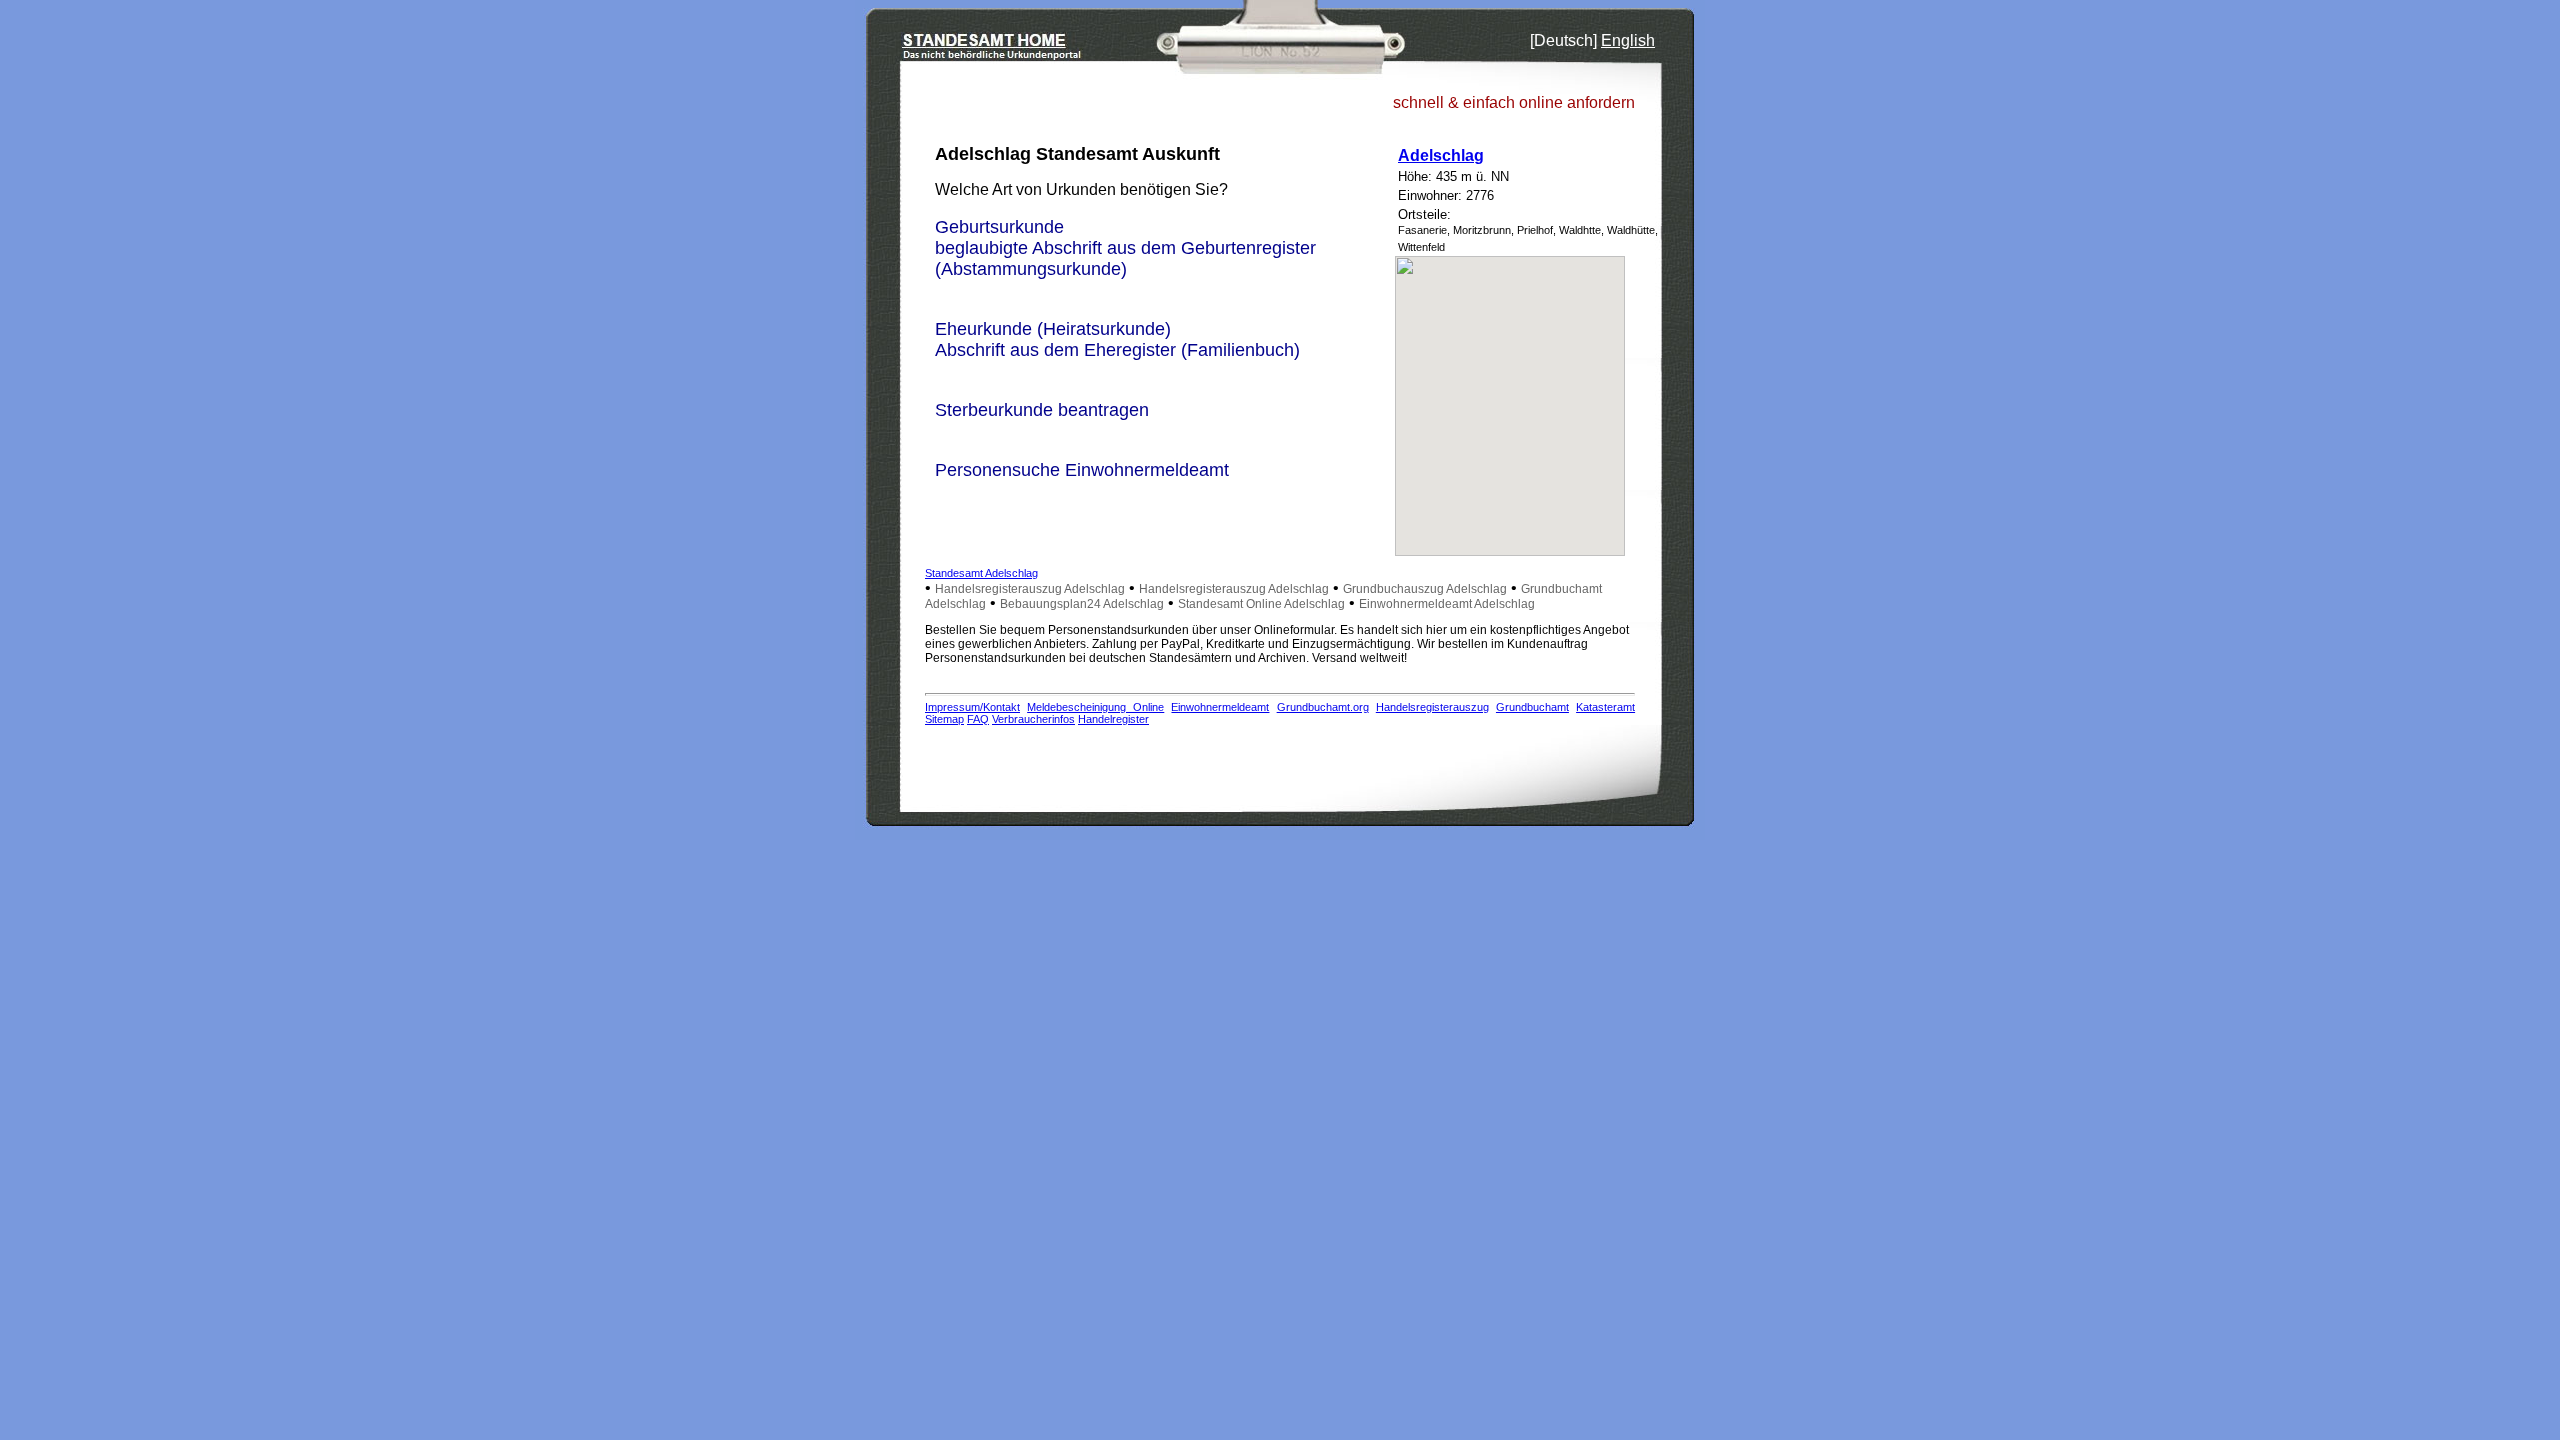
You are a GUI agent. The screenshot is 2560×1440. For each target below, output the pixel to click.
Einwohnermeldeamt (1220, 707)
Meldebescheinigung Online (1095, 707)
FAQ (978, 719)
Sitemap (944, 719)
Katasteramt (1605, 707)
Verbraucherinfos (1033, 719)
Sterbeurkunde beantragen (1042, 410)
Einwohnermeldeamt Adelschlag (1447, 604)
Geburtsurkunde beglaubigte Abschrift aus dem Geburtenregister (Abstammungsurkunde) (1125, 248)
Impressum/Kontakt (972, 707)
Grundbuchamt (1532, 707)
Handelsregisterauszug (1432, 707)
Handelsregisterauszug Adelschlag (1030, 589)
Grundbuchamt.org (1323, 707)
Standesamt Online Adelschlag (1261, 604)
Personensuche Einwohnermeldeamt (1082, 470)
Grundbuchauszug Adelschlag (1425, 589)
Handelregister (1113, 719)
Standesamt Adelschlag (981, 573)
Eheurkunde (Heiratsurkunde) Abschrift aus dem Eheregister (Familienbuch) (1117, 339)
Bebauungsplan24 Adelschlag (1082, 604)
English (1628, 40)
